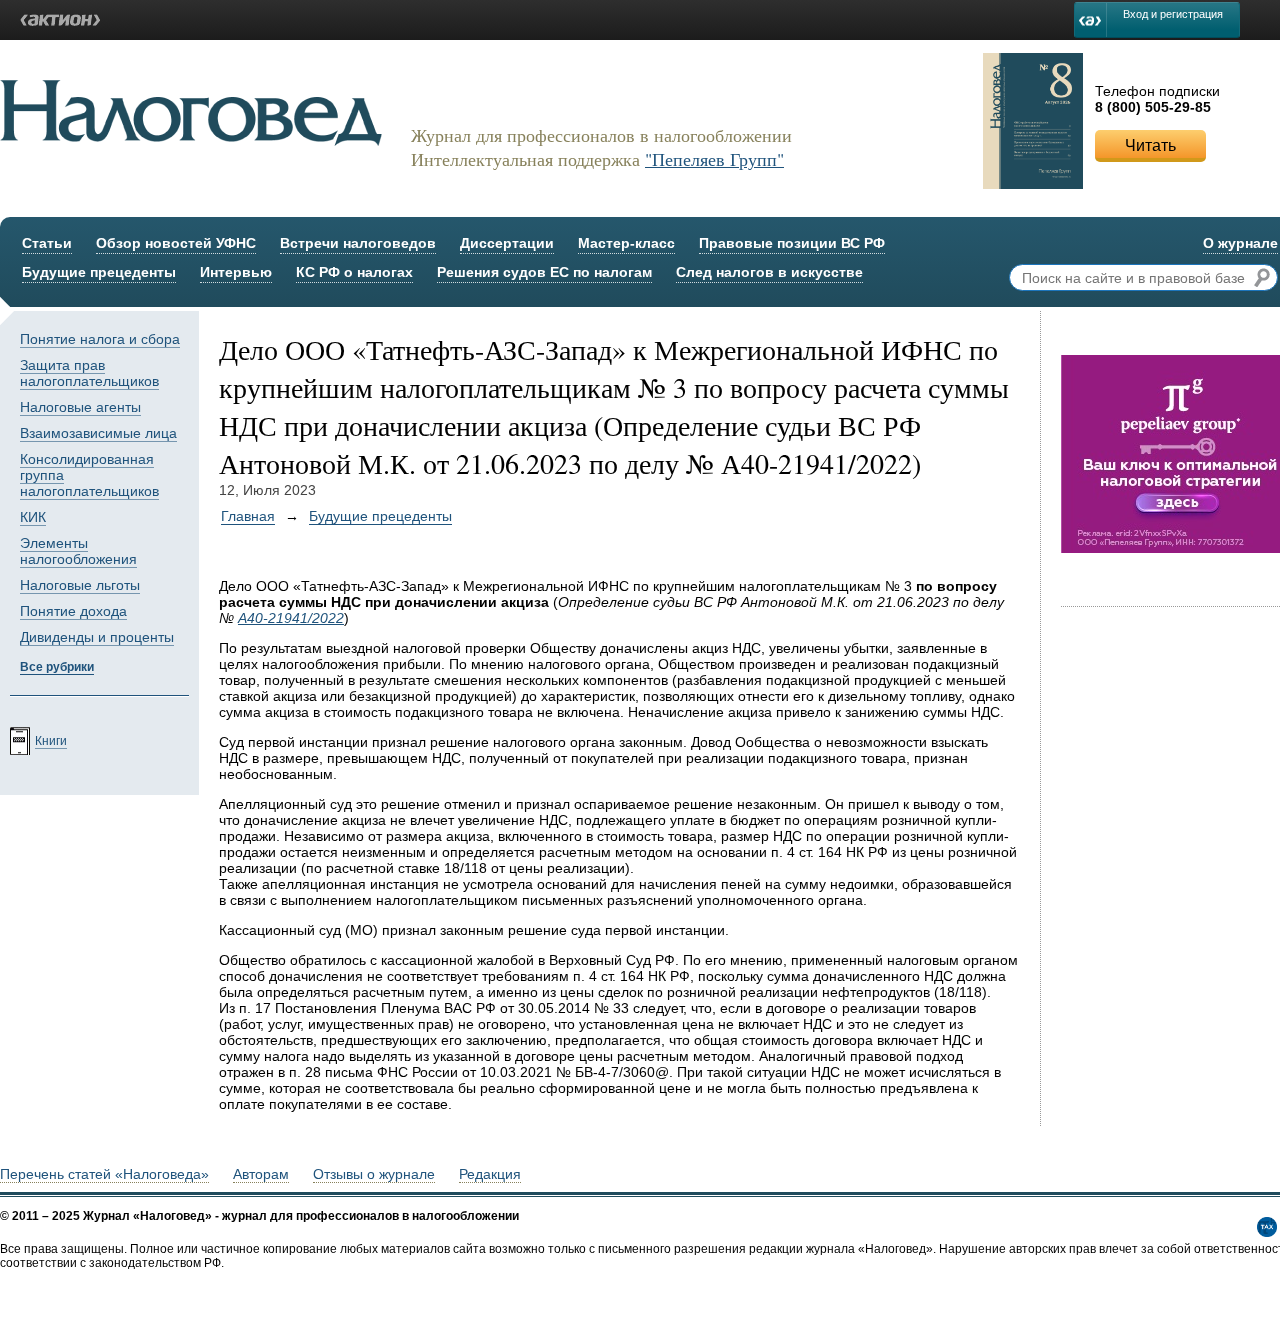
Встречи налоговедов (358, 243)
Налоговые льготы (80, 585)
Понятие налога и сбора (100, 339)
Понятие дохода (73, 611)
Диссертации (507, 243)
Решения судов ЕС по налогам (544, 272)
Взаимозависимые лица (98, 433)
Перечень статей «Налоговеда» (104, 1174)
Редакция (490, 1174)
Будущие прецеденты (99, 272)
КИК (33, 517)
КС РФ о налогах (354, 272)
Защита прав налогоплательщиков (89, 373)
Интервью (236, 272)
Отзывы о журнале (374, 1174)
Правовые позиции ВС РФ (792, 243)
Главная (248, 516)
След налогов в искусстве (769, 272)
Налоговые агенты (80, 407)
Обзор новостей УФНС (176, 243)
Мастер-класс (626, 243)
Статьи (47, 243)
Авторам (261, 1174)
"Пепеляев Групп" (714, 159)
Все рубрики (57, 667)
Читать (1150, 145)
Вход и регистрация (1173, 14)
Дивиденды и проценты (97, 637)
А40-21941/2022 (291, 618)
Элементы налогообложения (78, 551)
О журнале (1240, 243)
